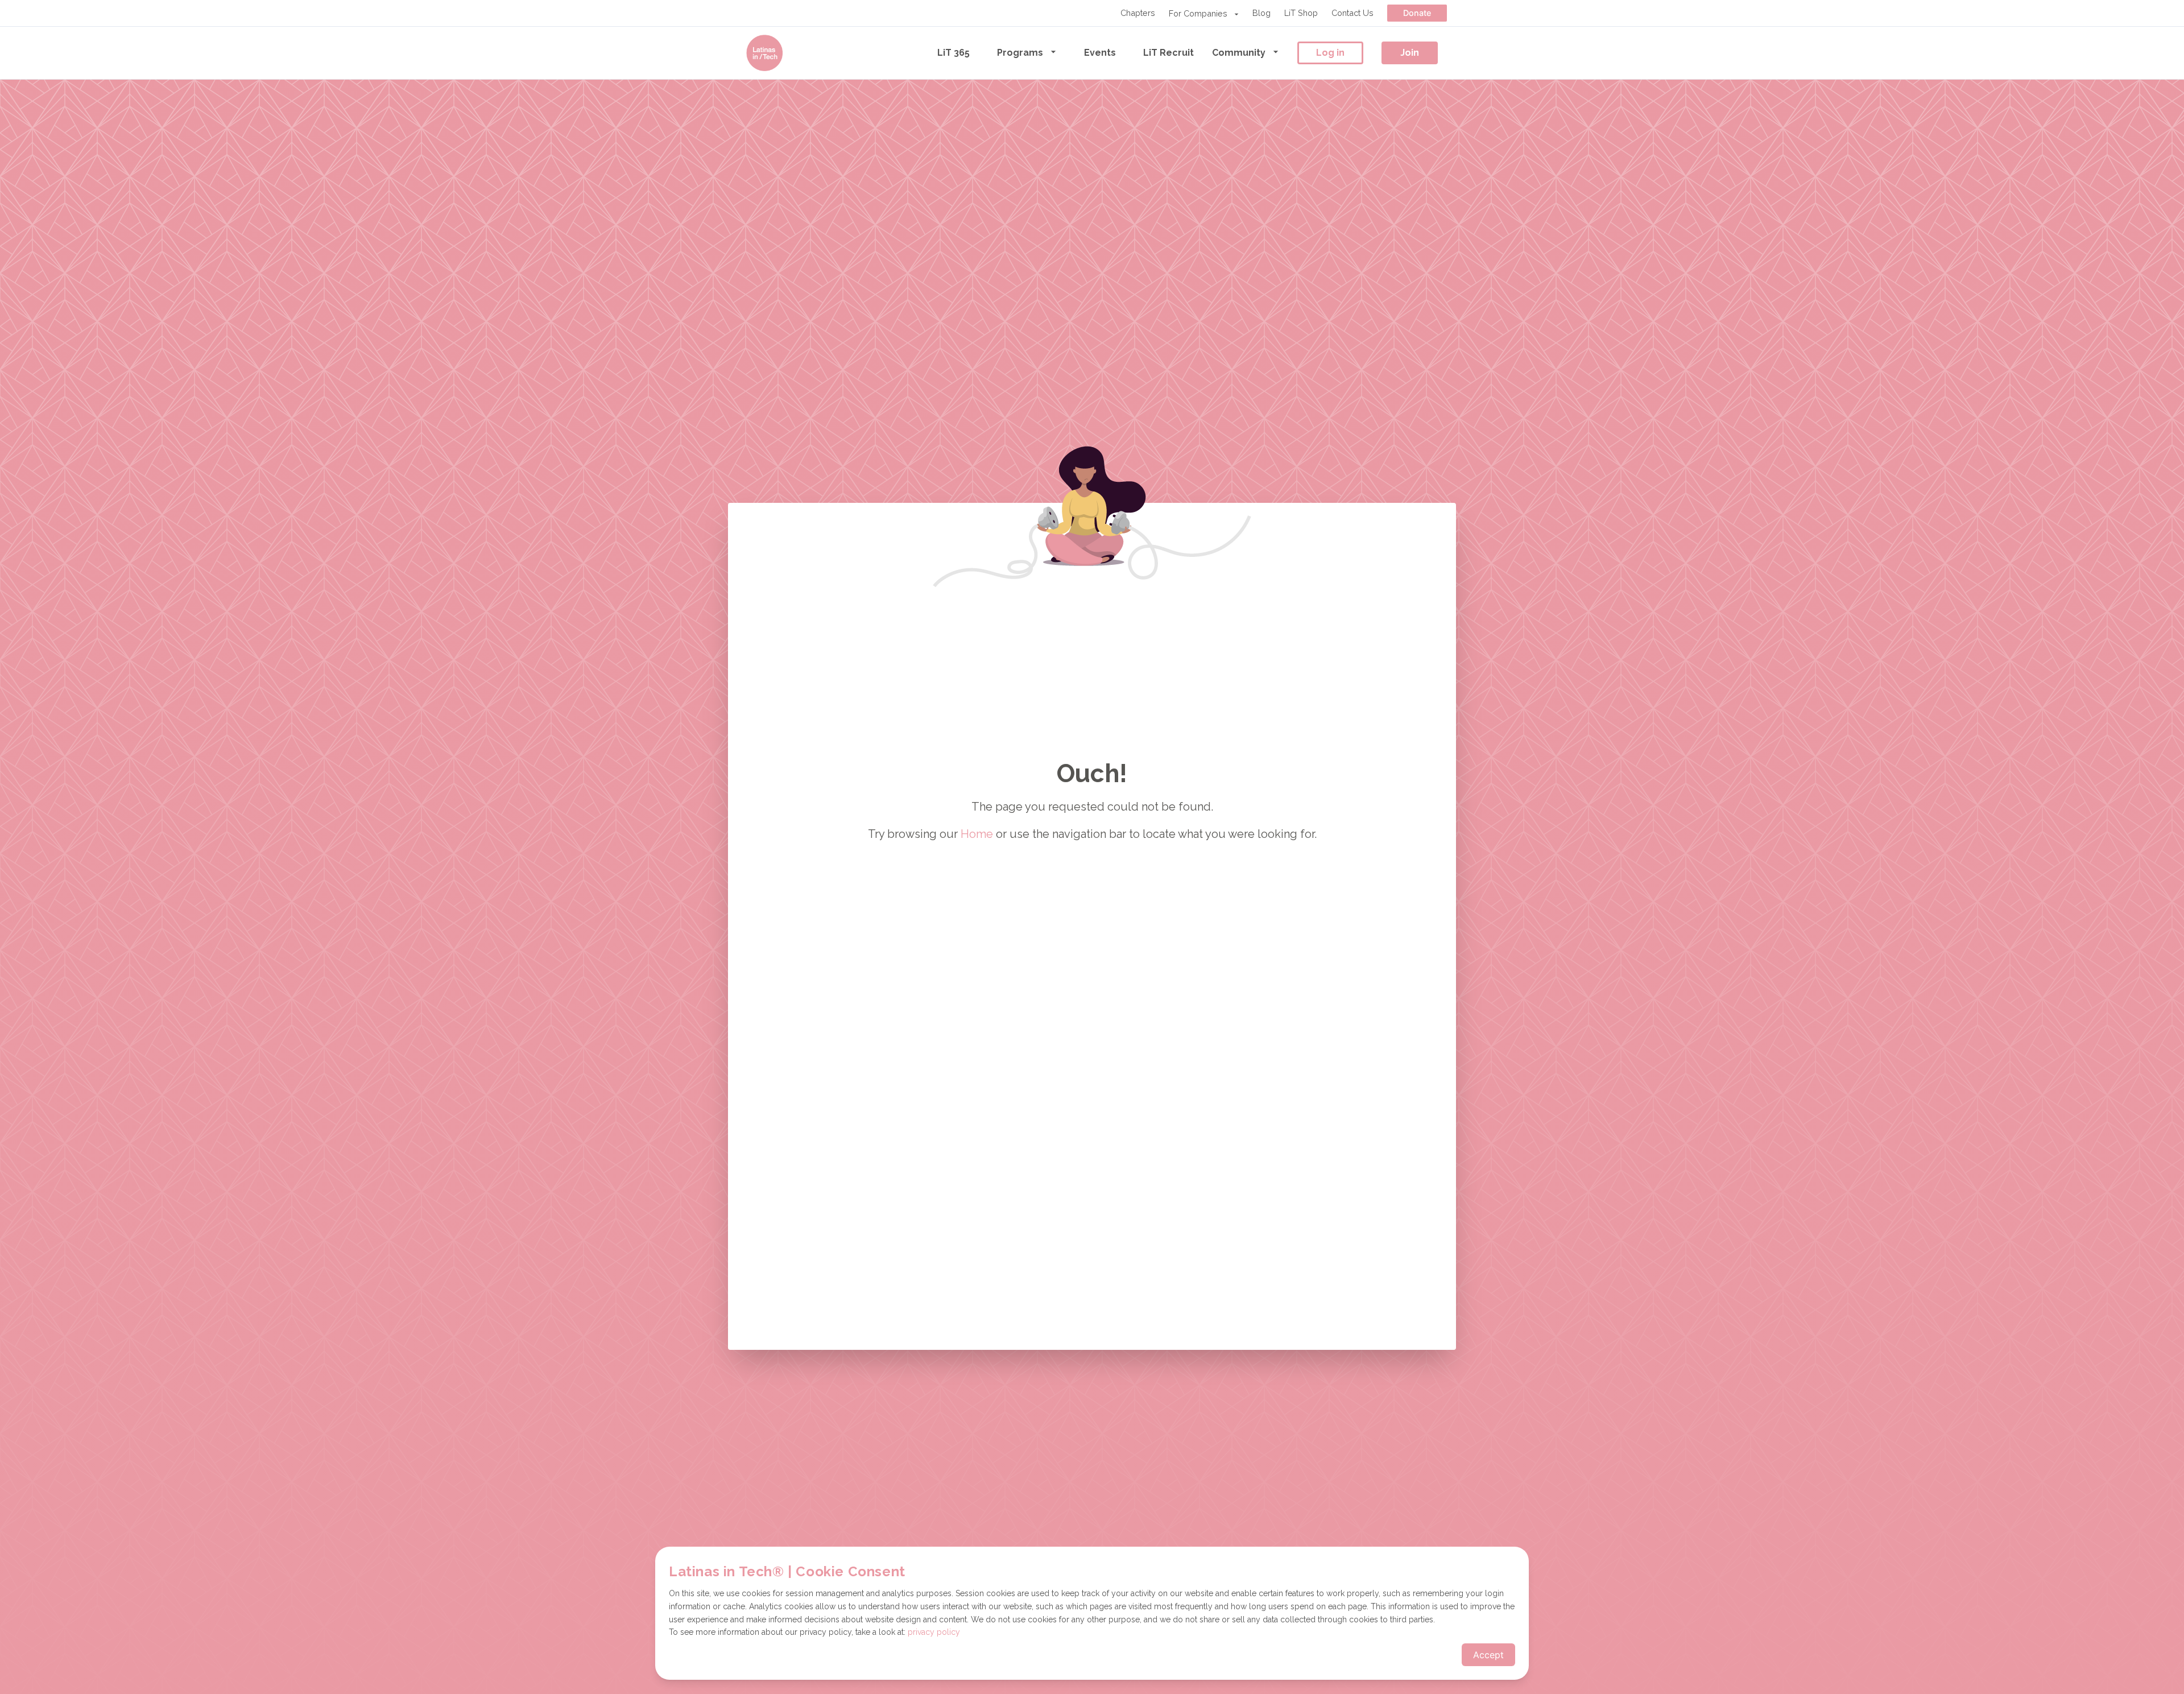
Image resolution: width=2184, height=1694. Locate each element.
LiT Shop (1301, 13)
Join (1410, 53)
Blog (1261, 13)
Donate (1417, 13)
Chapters (1138, 13)
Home (977, 834)
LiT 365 (954, 53)
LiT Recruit (1168, 53)
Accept (1488, 1655)
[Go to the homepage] (764, 53)
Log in (1330, 53)
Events (1100, 53)
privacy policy (934, 1632)
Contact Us (1352, 13)
